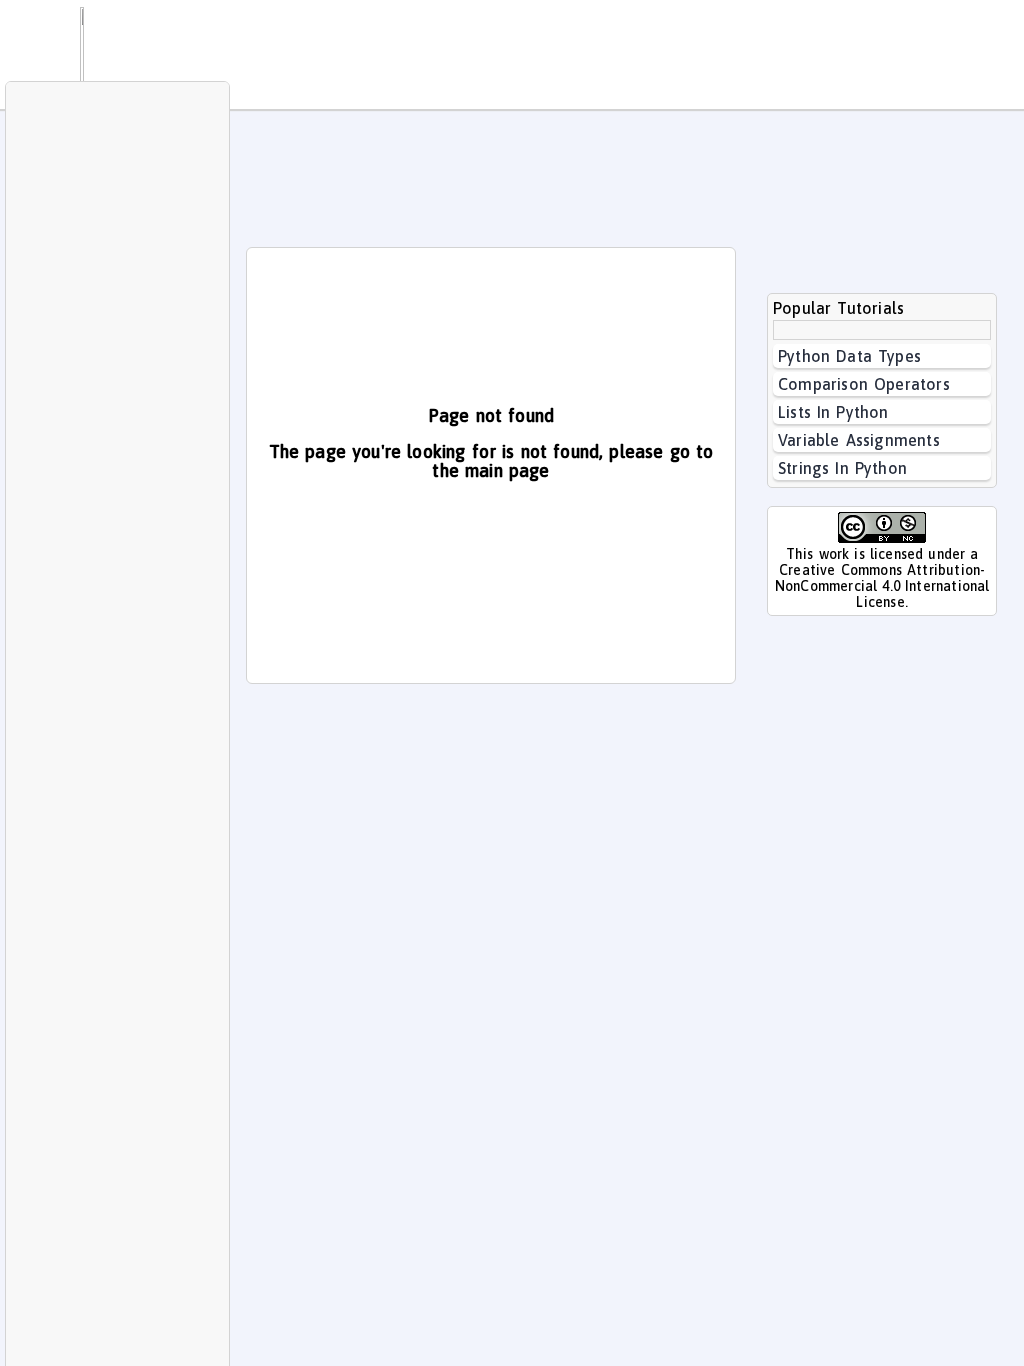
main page (507, 470)
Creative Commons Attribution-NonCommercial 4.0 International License (882, 586)
